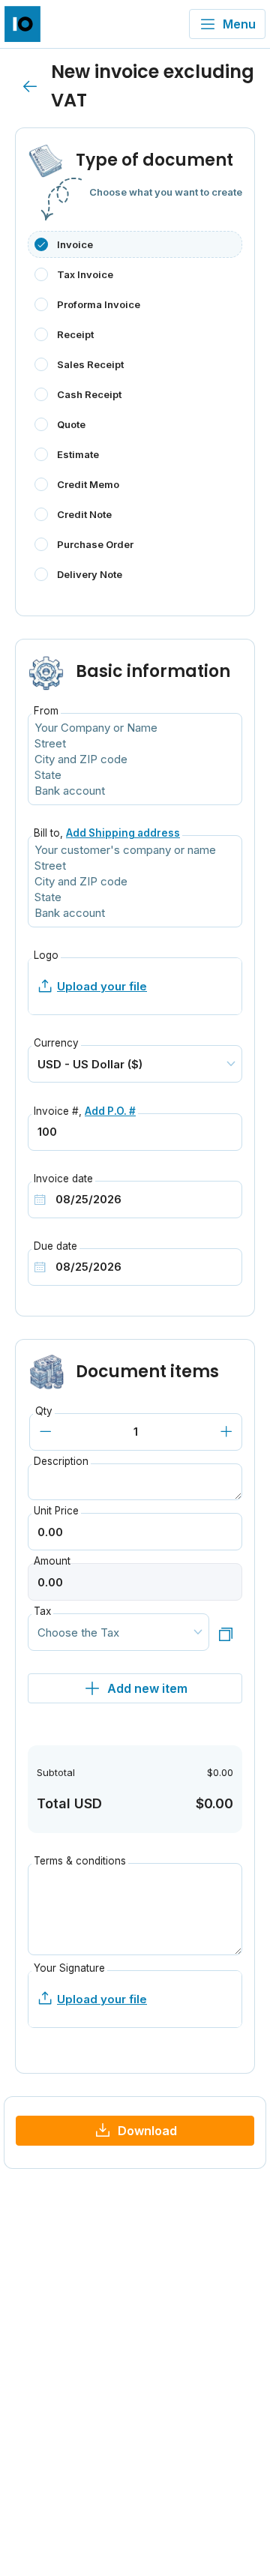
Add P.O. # (110, 1111)
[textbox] (135, 881)
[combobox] (135, 881)
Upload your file (102, 986)
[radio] (135, 244)
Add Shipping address (123, 833)
